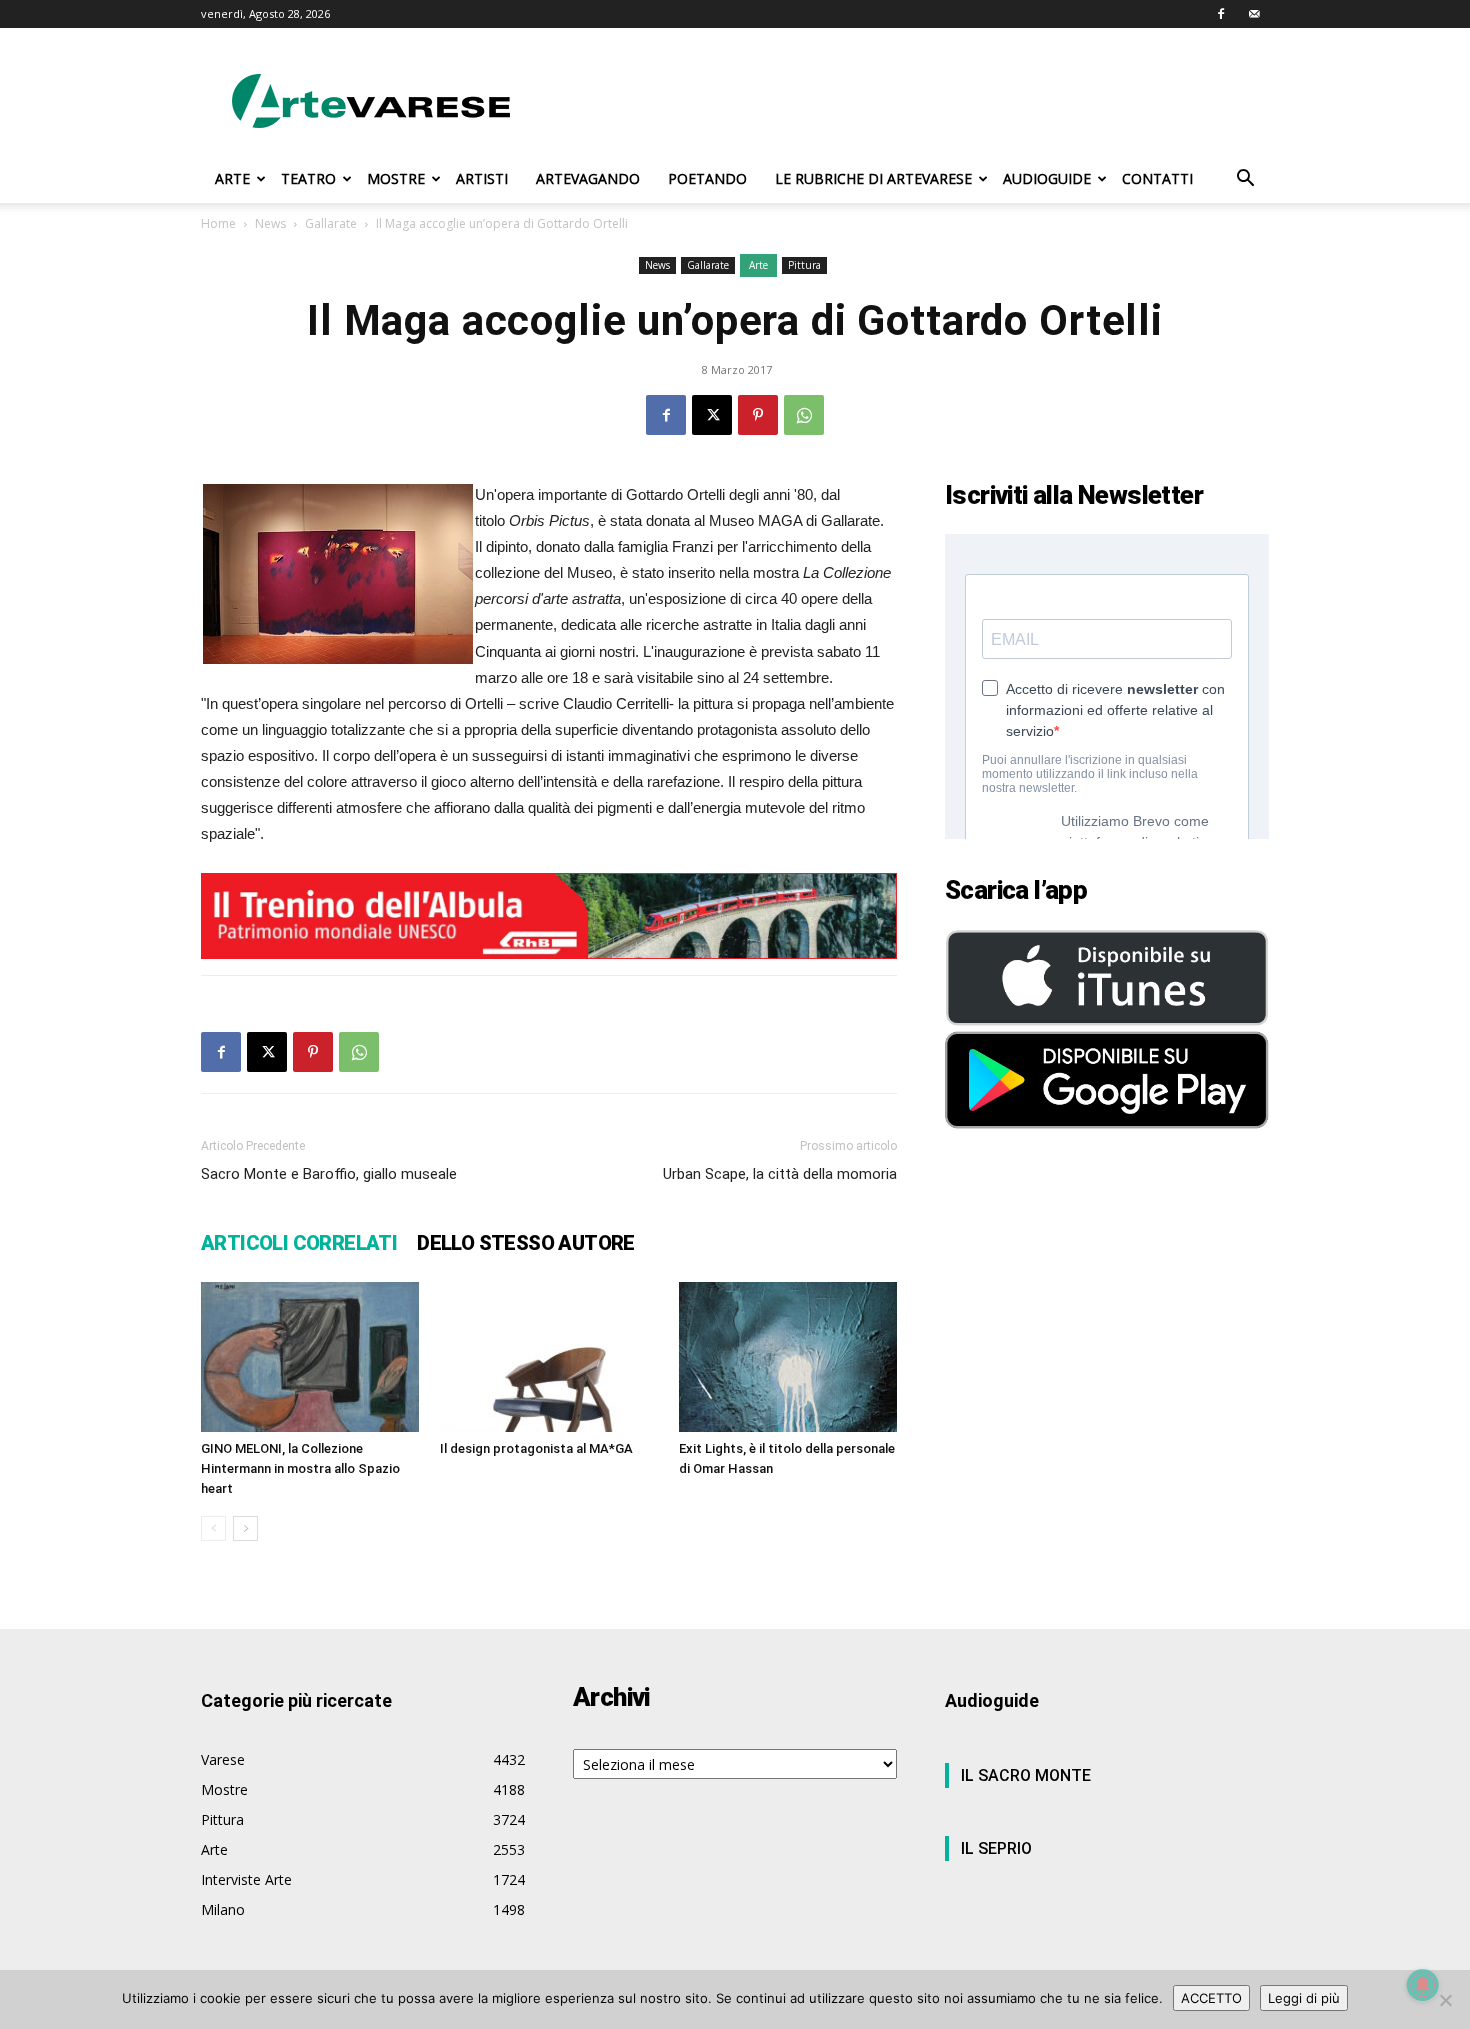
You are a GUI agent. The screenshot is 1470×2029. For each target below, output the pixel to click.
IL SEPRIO (996, 1848)
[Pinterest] (758, 415)
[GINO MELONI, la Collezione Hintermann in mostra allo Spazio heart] (310, 1357)
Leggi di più (1304, 1998)
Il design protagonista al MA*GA (536, 1448)
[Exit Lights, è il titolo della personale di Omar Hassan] (788, 1357)
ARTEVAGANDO (588, 178)
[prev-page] (213, 1528)
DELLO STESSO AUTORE (526, 1243)
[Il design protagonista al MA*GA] (549, 1357)
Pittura (804, 265)
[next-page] (245, 1528)
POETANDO (707, 178)
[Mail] (1254, 14)
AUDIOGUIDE (1047, 178)
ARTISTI (482, 178)
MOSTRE (396, 178)
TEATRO (308, 178)
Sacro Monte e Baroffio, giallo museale (329, 1174)
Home (218, 223)
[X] (712, 415)
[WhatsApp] (804, 415)
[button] (1245, 180)
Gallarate (331, 223)
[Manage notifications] (1423, 1985)
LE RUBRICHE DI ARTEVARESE (873, 178)
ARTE (232, 178)
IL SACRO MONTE (1026, 1775)
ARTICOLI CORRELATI (299, 1243)
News (270, 223)
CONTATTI (1157, 178)
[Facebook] (1221, 14)
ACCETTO (1211, 1998)
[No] (1445, 2000)
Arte (758, 265)
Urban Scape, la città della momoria (780, 1174)
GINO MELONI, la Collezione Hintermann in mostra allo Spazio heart (300, 1468)
